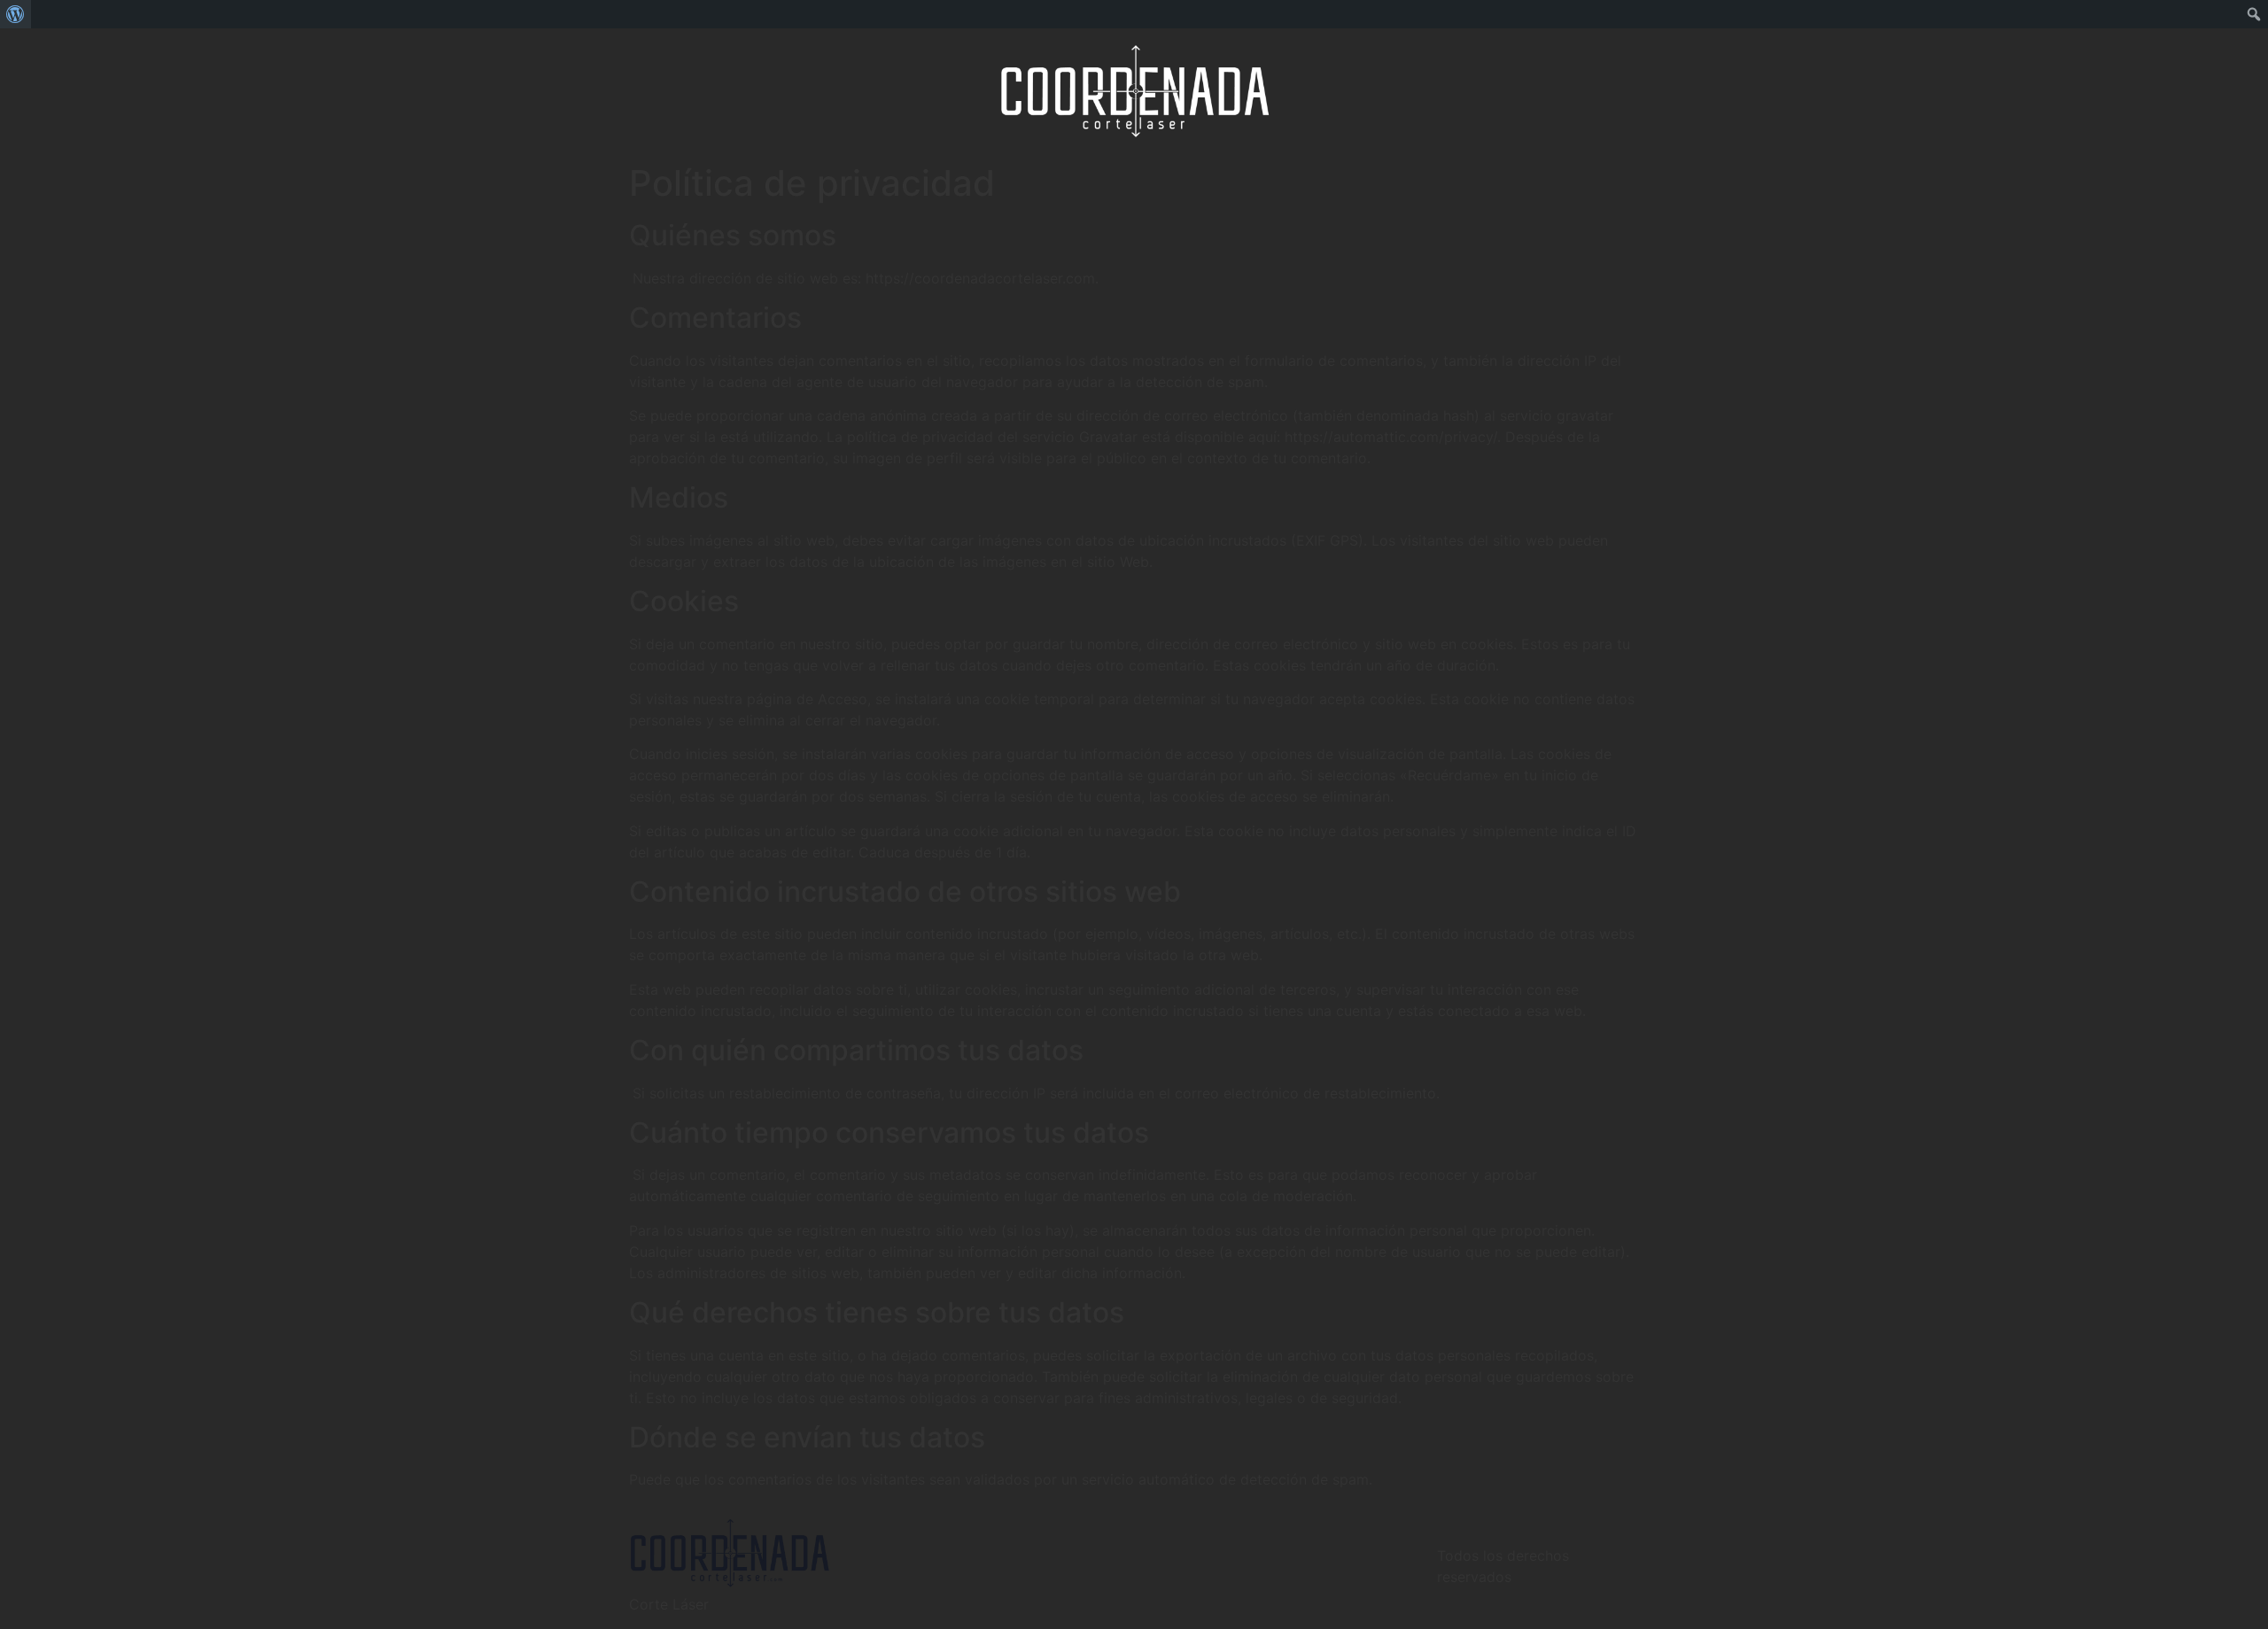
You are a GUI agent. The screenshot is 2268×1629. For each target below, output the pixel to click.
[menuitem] (16, 14)
